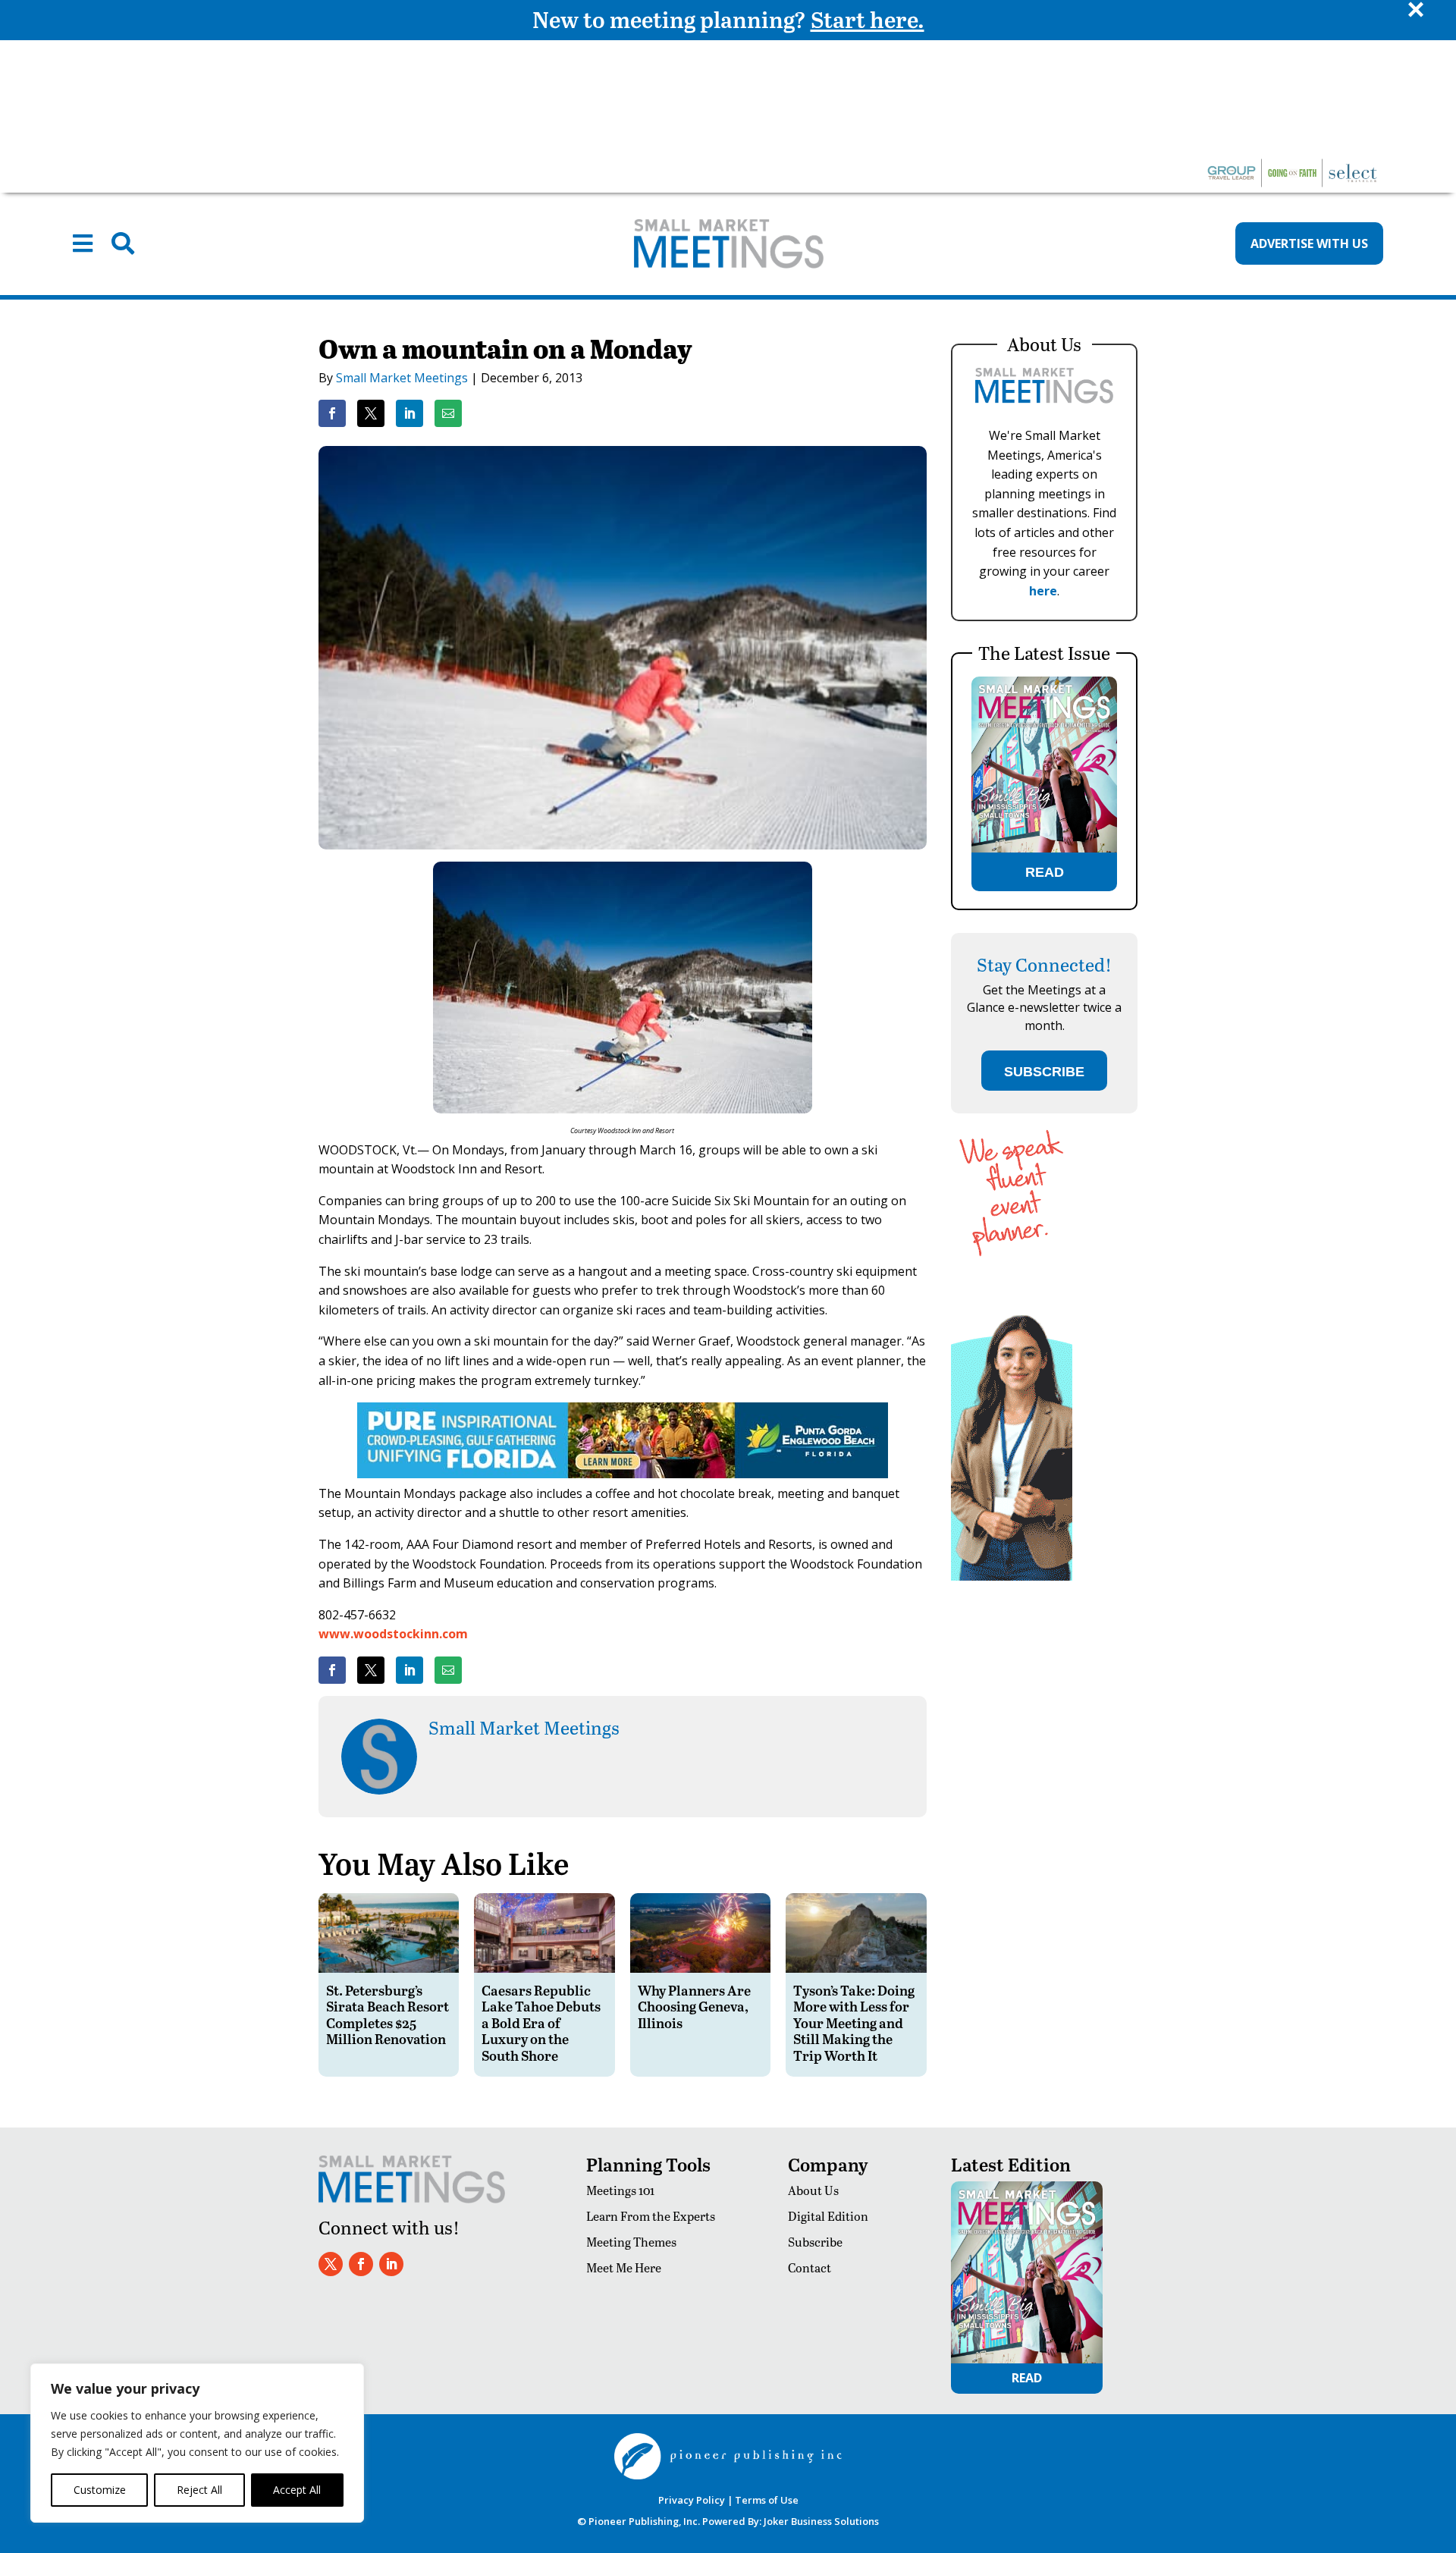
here (1043, 591)
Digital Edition (828, 2216)
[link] (332, 413)
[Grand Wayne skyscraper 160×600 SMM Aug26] (1012, 1576)
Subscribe (815, 2242)
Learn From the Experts (651, 2216)
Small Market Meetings (402, 378)
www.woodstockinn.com (393, 1634)
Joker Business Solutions (821, 2521)
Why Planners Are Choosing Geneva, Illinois (694, 2006)
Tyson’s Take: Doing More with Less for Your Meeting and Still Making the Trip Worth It (854, 2022)
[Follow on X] (331, 2264)
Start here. (868, 19)
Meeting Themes (631, 2242)
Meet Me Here (624, 2267)
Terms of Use (767, 2500)
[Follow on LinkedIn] (391, 2264)
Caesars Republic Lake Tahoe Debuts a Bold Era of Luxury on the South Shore (541, 2022)
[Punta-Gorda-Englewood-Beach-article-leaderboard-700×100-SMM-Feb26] (623, 1474)
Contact (810, 2267)
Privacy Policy (692, 2500)
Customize (100, 2490)
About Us (813, 2190)
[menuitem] (83, 243)
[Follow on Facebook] (361, 2264)
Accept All (297, 2490)
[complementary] (197, 2443)
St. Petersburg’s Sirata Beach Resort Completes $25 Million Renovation (388, 2014)
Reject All (199, 2490)
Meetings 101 (620, 2190)
